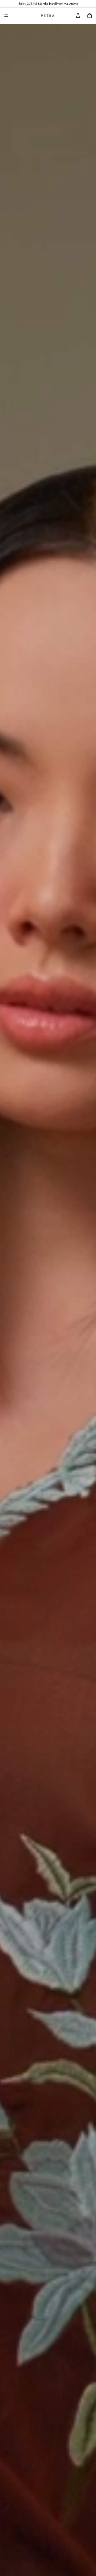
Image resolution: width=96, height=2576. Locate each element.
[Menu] (6, 16)
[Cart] (90, 16)
